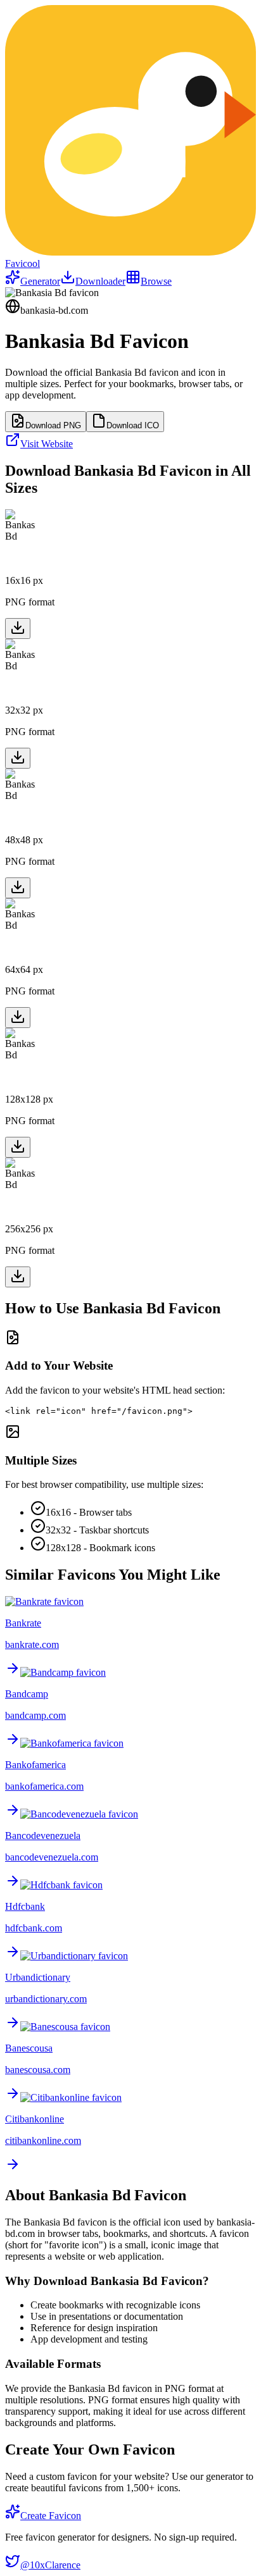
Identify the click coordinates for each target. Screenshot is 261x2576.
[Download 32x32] (18, 758)
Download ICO (133, 425)
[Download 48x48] (18, 888)
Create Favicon (51, 2516)
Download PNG (53, 425)
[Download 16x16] (18, 629)
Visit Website (47, 444)
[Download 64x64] (18, 1018)
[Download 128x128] (18, 1147)
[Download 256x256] (18, 1277)
